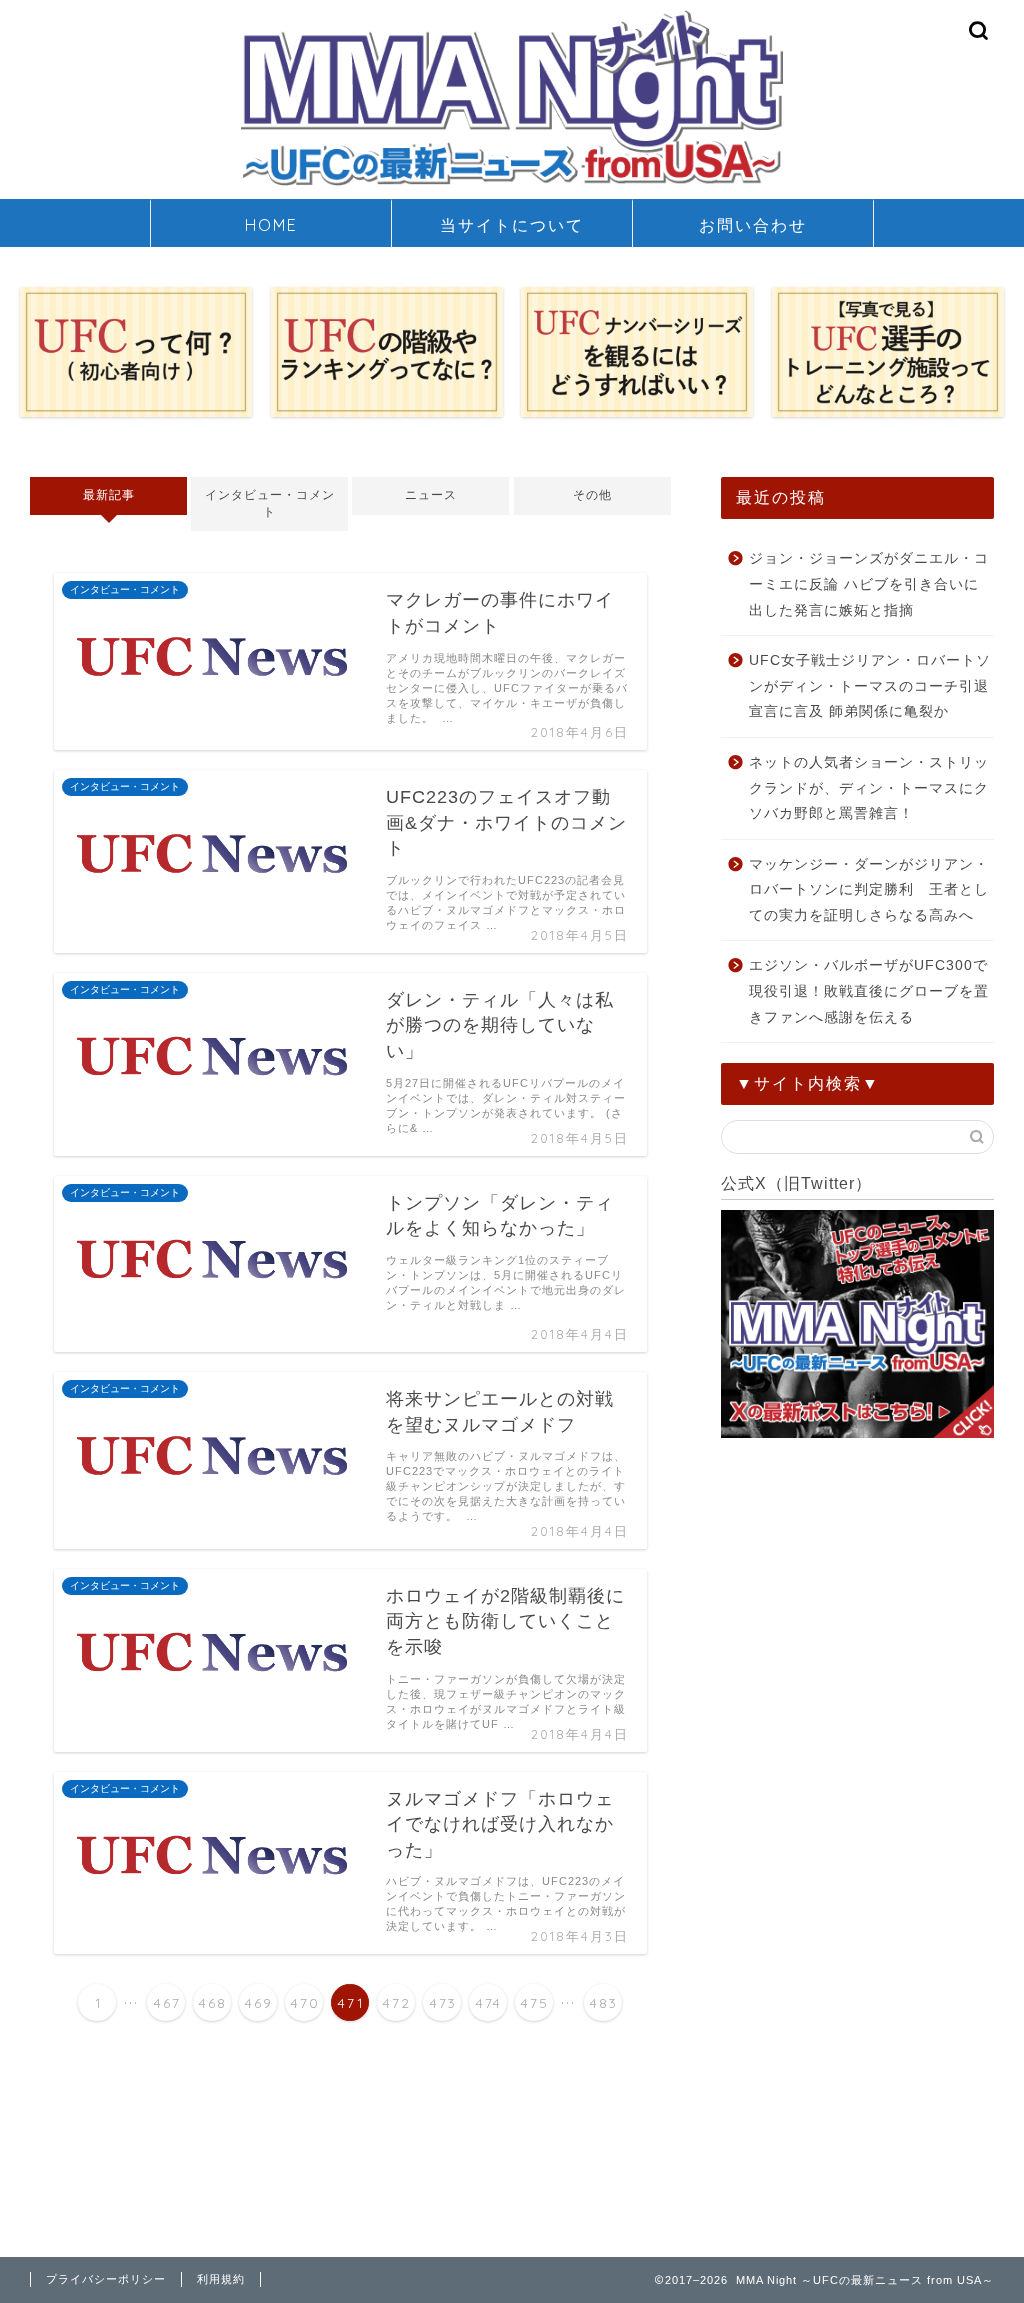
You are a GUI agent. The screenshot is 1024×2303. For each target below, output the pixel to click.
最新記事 (109, 495)
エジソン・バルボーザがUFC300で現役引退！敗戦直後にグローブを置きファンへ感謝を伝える (869, 991)
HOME (271, 225)
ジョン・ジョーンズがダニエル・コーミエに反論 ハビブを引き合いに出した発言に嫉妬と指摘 (869, 584)
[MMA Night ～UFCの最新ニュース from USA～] (511, 185)
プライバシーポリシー (106, 2279)
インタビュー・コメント (270, 503)
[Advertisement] (857, 1586)
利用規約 (221, 2279)
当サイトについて (512, 225)
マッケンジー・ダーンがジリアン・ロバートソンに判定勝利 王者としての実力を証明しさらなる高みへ (869, 890)
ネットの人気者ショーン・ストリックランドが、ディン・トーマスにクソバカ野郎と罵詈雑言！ (869, 788)
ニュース (431, 495)
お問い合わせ (753, 225)
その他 (592, 495)
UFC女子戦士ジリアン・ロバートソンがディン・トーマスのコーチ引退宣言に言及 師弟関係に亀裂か (870, 686)
